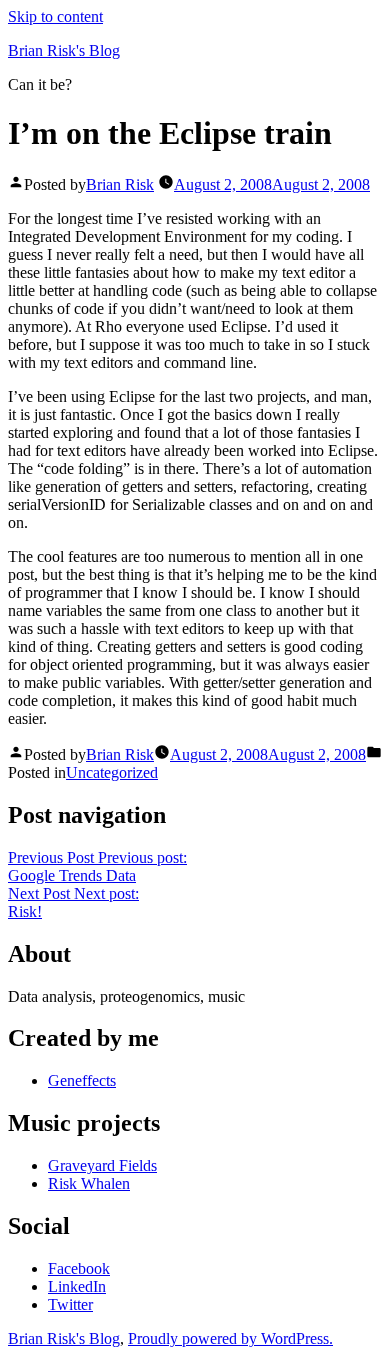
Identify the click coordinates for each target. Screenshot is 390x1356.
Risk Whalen (89, 1183)
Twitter (70, 1304)
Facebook (79, 1268)
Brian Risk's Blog (64, 50)
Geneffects (82, 1080)
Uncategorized (112, 772)
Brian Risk (120, 184)
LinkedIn (77, 1286)
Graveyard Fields (102, 1165)
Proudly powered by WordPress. (230, 1338)
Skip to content (55, 16)
